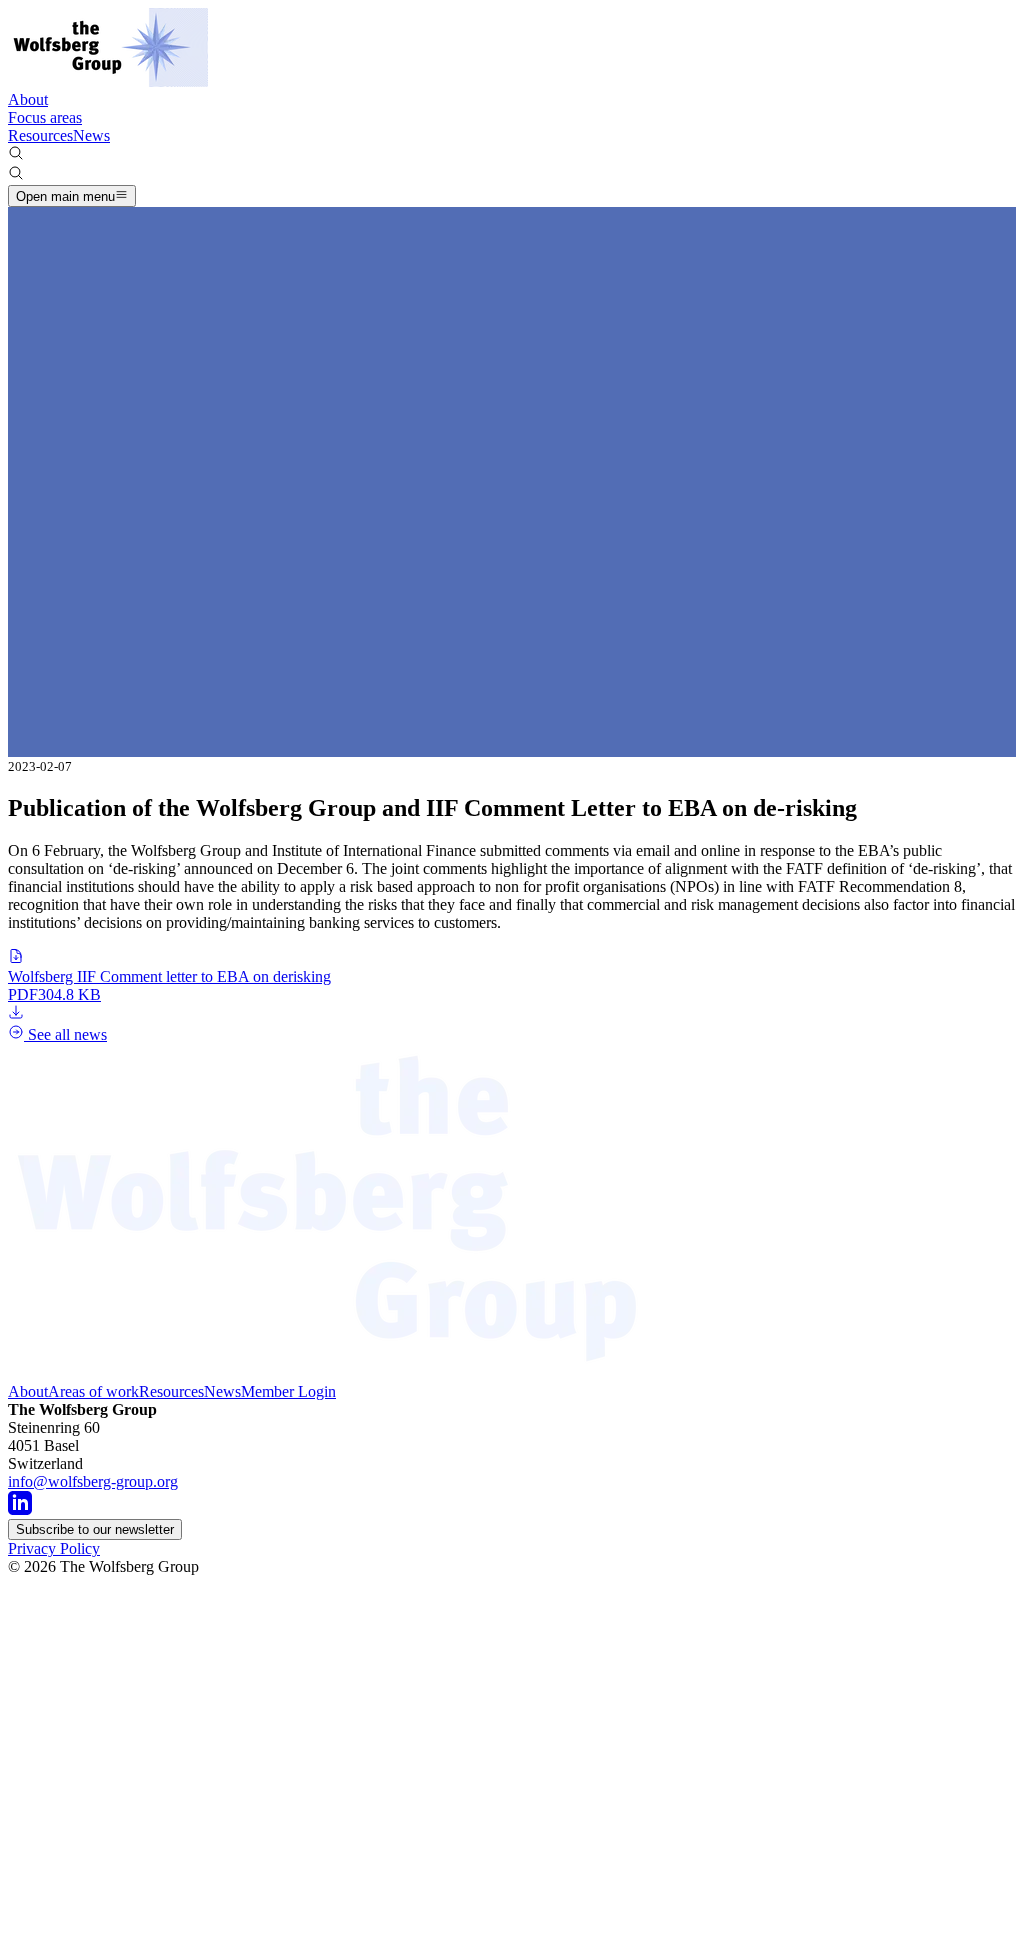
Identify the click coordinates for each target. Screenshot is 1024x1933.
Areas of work (93, 1391)
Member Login (288, 1391)
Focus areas (45, 117)
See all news (65, 1034)
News (91, 135)
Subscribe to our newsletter (95, 1529)
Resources (40, 135)
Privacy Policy (54, 1548)
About (28, 99)
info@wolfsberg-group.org (93, 1481)
